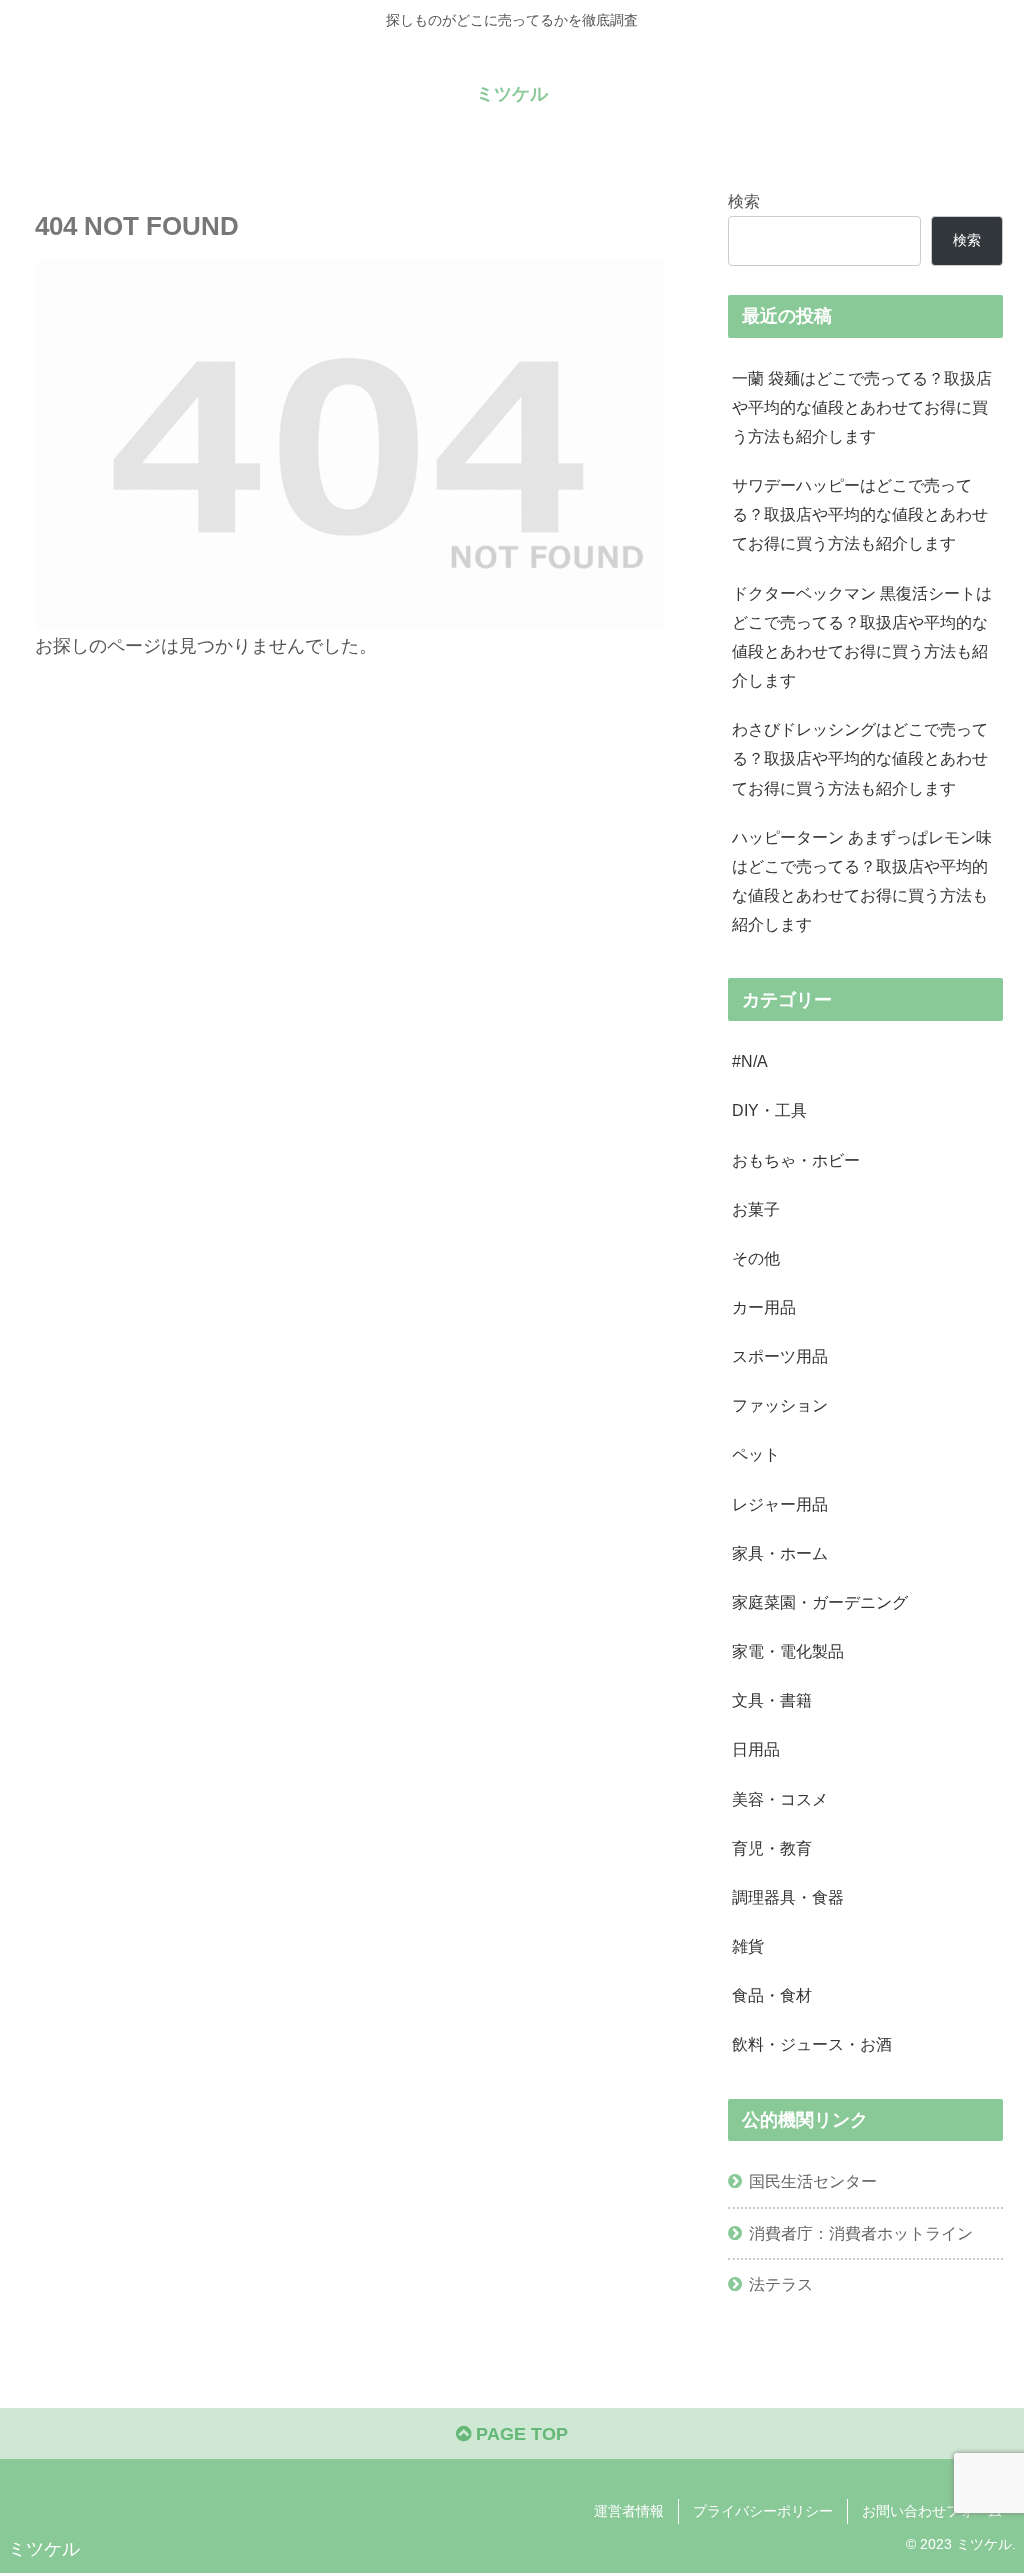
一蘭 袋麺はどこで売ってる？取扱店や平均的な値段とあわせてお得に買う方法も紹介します (862, 407)
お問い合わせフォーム (932, 2511)
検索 (744, 201)
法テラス (781, 2284)
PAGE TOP (519, 2434)
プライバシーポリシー (763, 2511)
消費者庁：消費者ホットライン (861, 2233)
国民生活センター (813, 2181)
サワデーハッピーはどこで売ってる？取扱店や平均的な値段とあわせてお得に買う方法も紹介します (860, 514)
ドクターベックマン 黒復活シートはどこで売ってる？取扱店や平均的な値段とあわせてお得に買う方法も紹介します (862, 636)
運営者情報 (629, 2511)
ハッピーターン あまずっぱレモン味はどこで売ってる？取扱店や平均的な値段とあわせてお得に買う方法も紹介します (862, 880)
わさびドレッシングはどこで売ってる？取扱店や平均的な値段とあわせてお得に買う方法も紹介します (860, 758)
